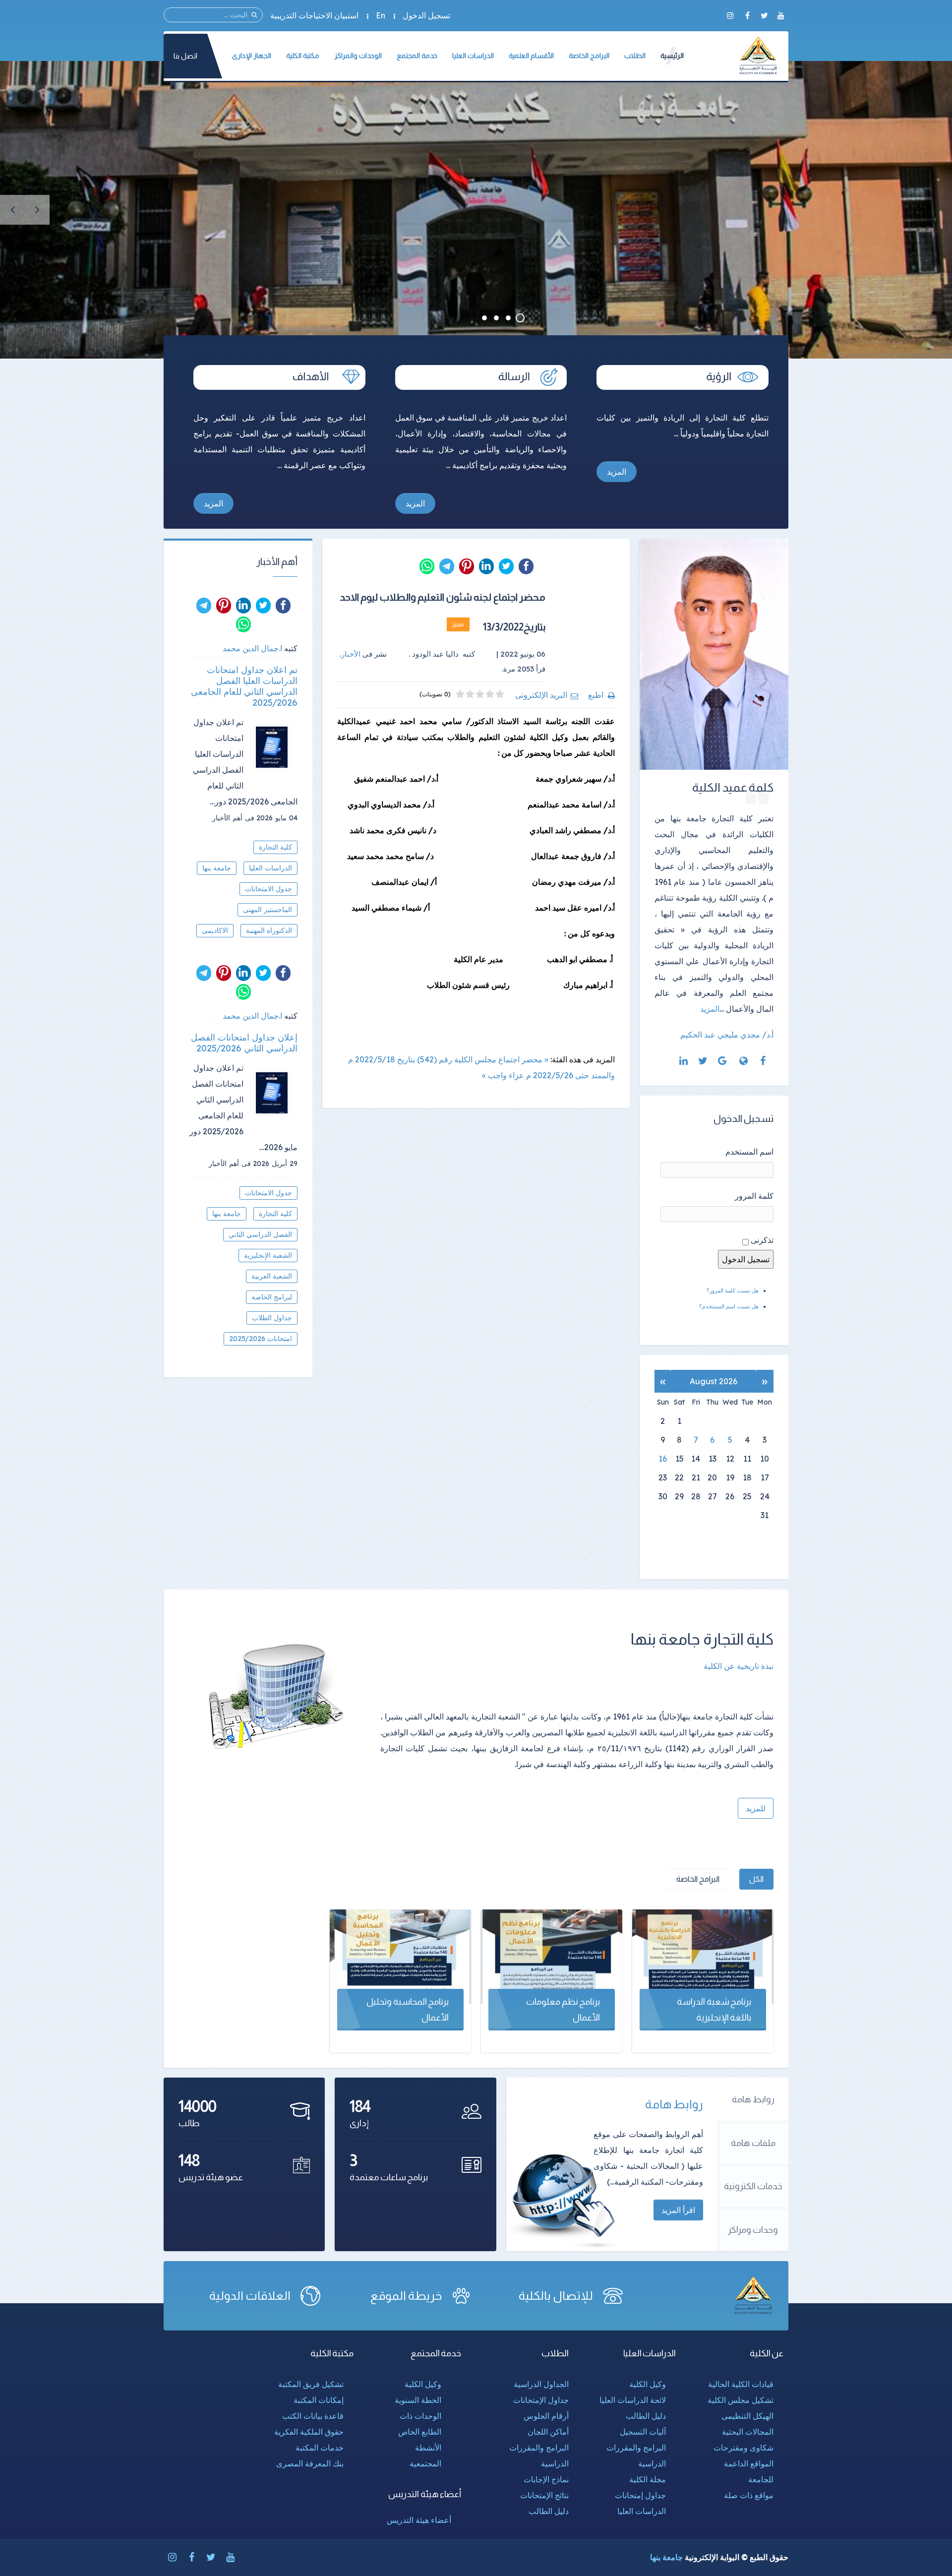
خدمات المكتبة (320, 2448)
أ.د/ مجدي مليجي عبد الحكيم (727, 1035)
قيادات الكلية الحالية (741, 2384)
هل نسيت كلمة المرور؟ (733, 1290)
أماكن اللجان (548, 2432)
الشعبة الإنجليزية (268, 1255)
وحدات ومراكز (753, 2230)
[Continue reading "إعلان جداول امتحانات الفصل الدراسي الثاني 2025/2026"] (275, 1093)
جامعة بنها (217, 868)
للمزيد (756, 1808)
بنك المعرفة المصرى (310, 2463)
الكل (756, 1879)
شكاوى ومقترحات (744, 2448)
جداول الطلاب (272, 1318)
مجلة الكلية (648, 2479)
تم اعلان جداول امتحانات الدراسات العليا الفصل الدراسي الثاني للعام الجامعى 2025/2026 (244, 686)
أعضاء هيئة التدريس (419, 2520)
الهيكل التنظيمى (747, 2416)
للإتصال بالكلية (556, 2296)
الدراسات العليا (270, 868)
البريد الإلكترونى (541, 695)
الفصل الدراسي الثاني (260, 1234)
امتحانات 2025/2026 (261, 1339)
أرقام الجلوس (546, 2416)
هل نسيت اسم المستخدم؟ (729, 1306)
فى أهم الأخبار (233, 818)
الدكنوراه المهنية (269, 930)
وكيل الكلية (648, 2384)
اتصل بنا (185, 56)
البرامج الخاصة (698, 1879)
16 (663, 1459)
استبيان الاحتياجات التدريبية (314, 15)
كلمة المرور (754, 1196)
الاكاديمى (215, 930)
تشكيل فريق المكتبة (311, 2384)
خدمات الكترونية (753, 2186)
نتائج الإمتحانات (544, 2495)
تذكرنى (762, 1240)
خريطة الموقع (406, 2296)
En (381, 15)
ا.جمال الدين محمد (252, 648)
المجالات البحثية (748, 2432)
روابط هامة (753, 2099)
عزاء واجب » (503, 1075)
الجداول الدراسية (541, 2384)
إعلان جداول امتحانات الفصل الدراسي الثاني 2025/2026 (244, 1043)
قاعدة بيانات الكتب (313, 2416)
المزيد (617, 472)
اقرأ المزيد (678, 2210)
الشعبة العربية (272, 1276)
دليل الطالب (646, 2416)
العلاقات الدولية (250, 2296)
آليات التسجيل (643, 2432)
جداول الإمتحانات (541, 2400)
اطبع (596, 695)
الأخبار (351, 654)
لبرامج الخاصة (272, 1297)
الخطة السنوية (418, 2400)
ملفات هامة (753, 2143)
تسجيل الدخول (426, 15)
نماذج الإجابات (546, 2479)
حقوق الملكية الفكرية (309, 2432)
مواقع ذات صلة (749, 2495)
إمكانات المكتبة (319, 2400)
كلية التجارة (275, 847)
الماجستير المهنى (268, 910)
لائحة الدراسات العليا (633, 2400)
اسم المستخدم (749, 1152)
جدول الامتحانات (268, 889)
